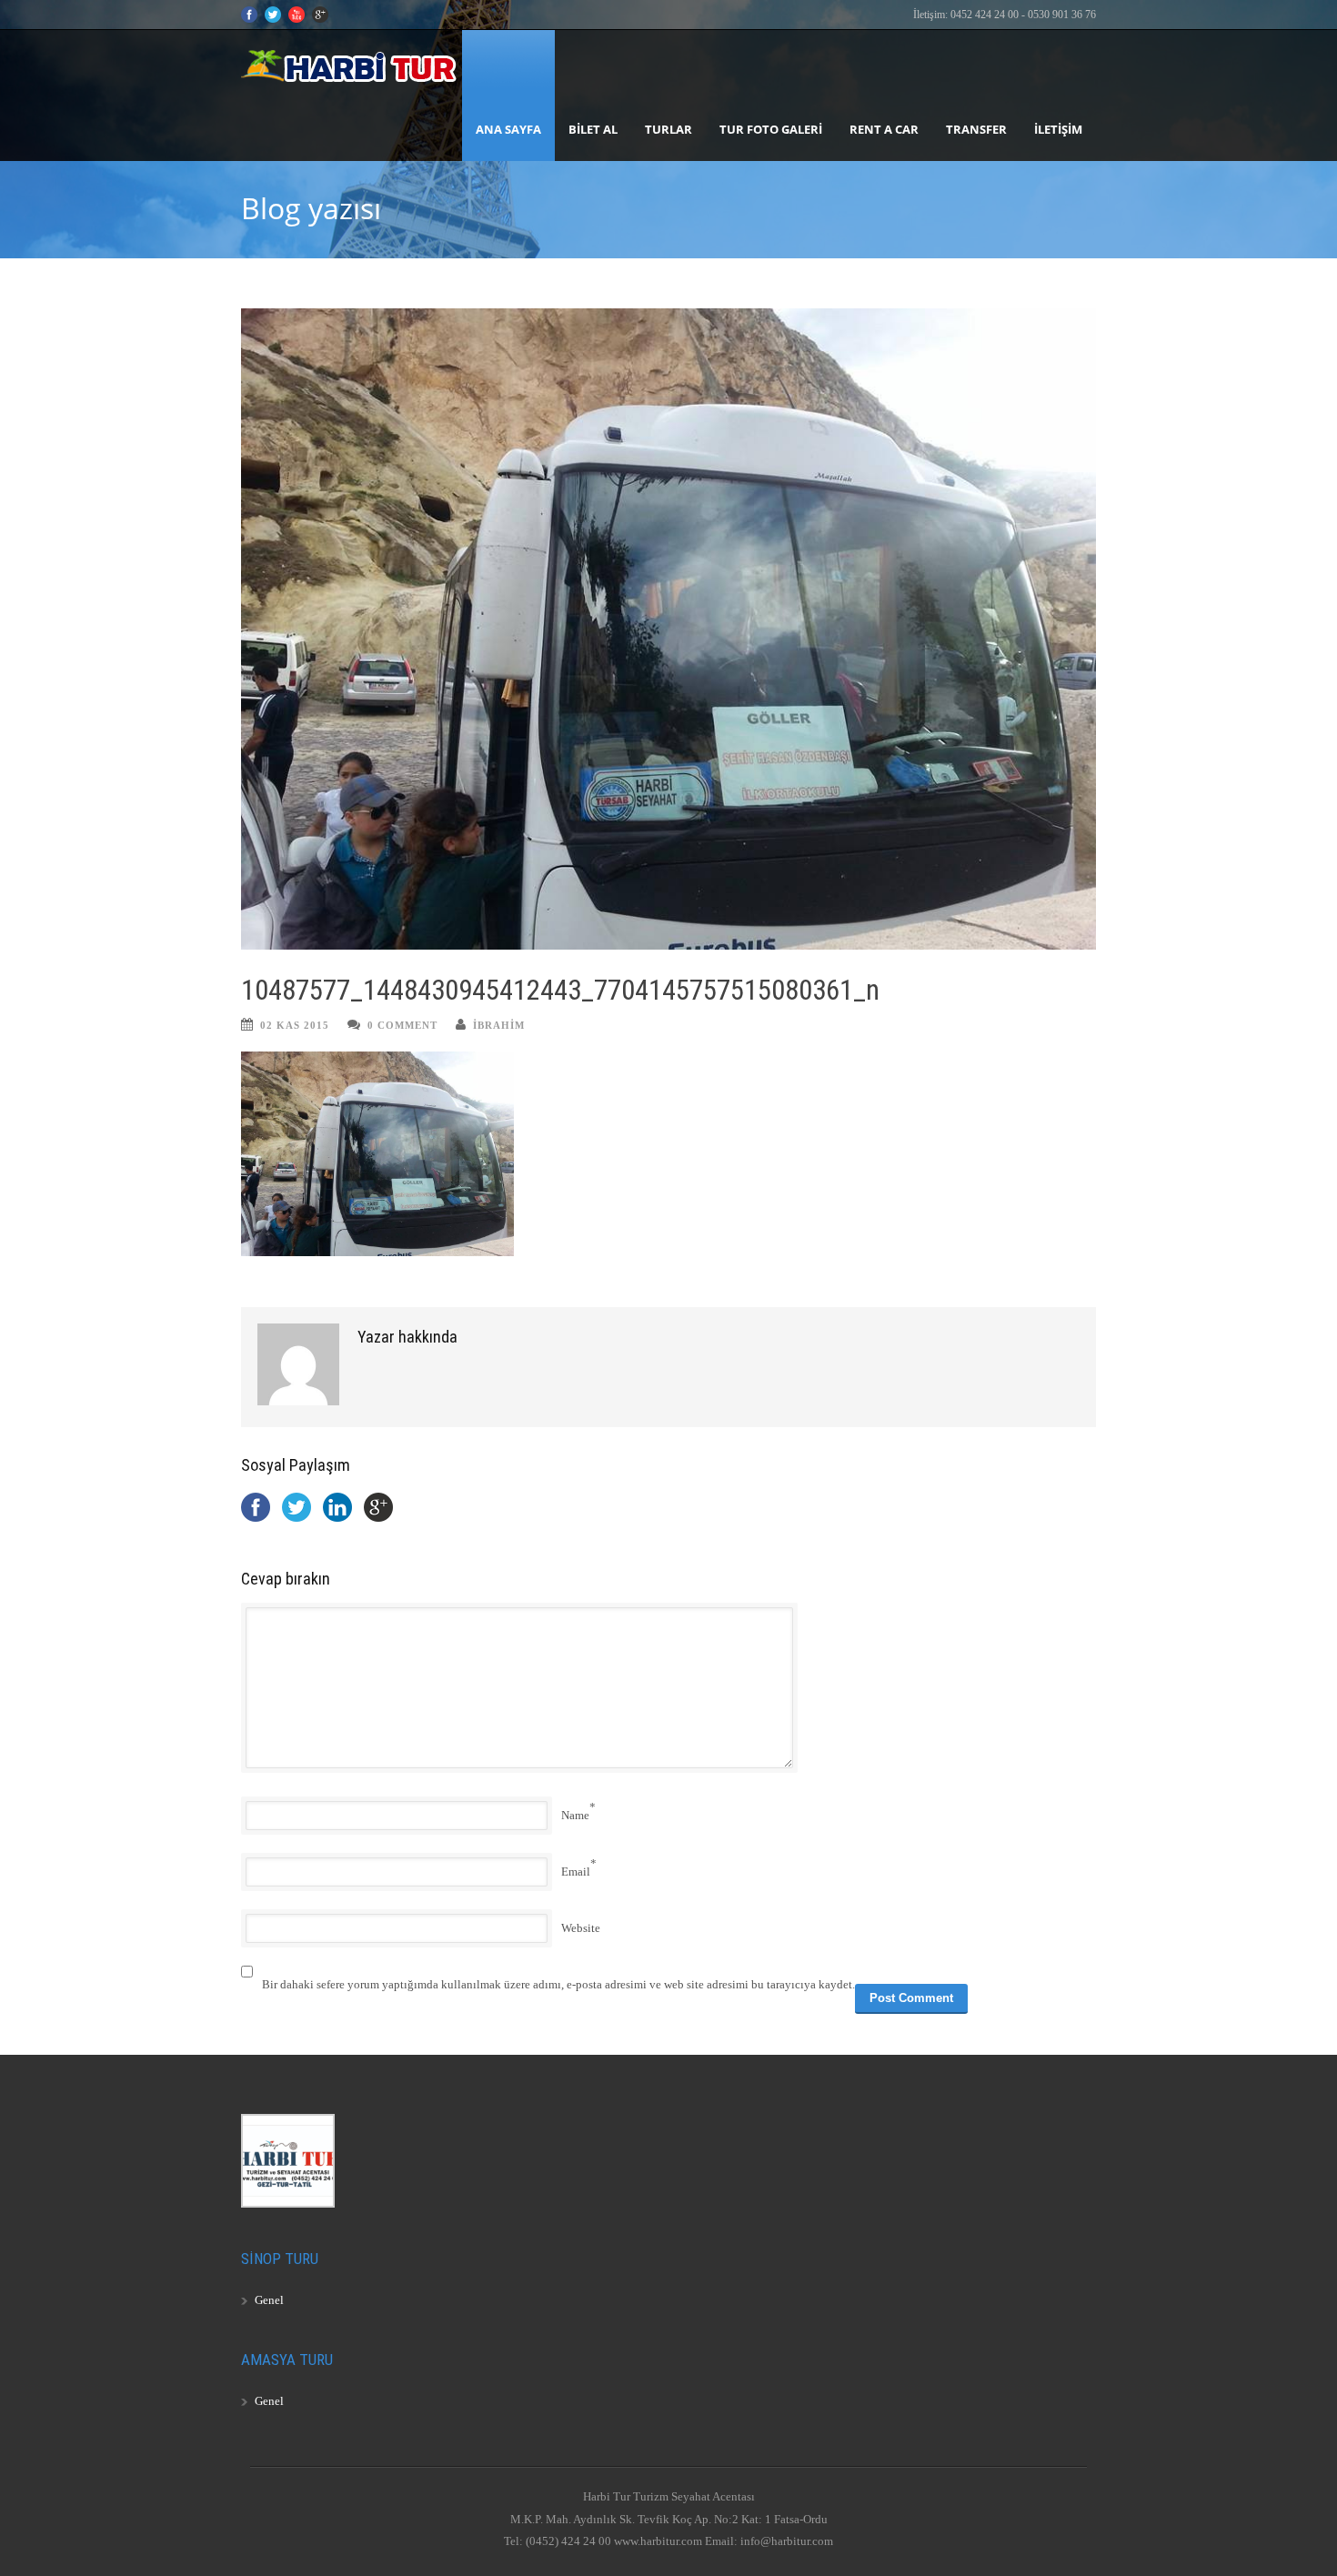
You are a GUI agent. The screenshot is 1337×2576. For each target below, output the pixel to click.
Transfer (976, 129)
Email (576, 1872)
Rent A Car (884, 129)
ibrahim (499, 1025)
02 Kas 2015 (295, 1025)
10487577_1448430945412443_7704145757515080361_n (560, 990)
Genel (269, 2300)
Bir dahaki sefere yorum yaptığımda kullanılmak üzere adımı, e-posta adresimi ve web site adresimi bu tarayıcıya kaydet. (558, 1984)
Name (575, 1815)
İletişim (1058, 129)
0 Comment (402, 1025)
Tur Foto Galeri (771, 129)
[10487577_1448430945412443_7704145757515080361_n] (668, 629)
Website (581, 1928)
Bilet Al (593, 129)
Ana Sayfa (508, 129)
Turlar (668, 129)
